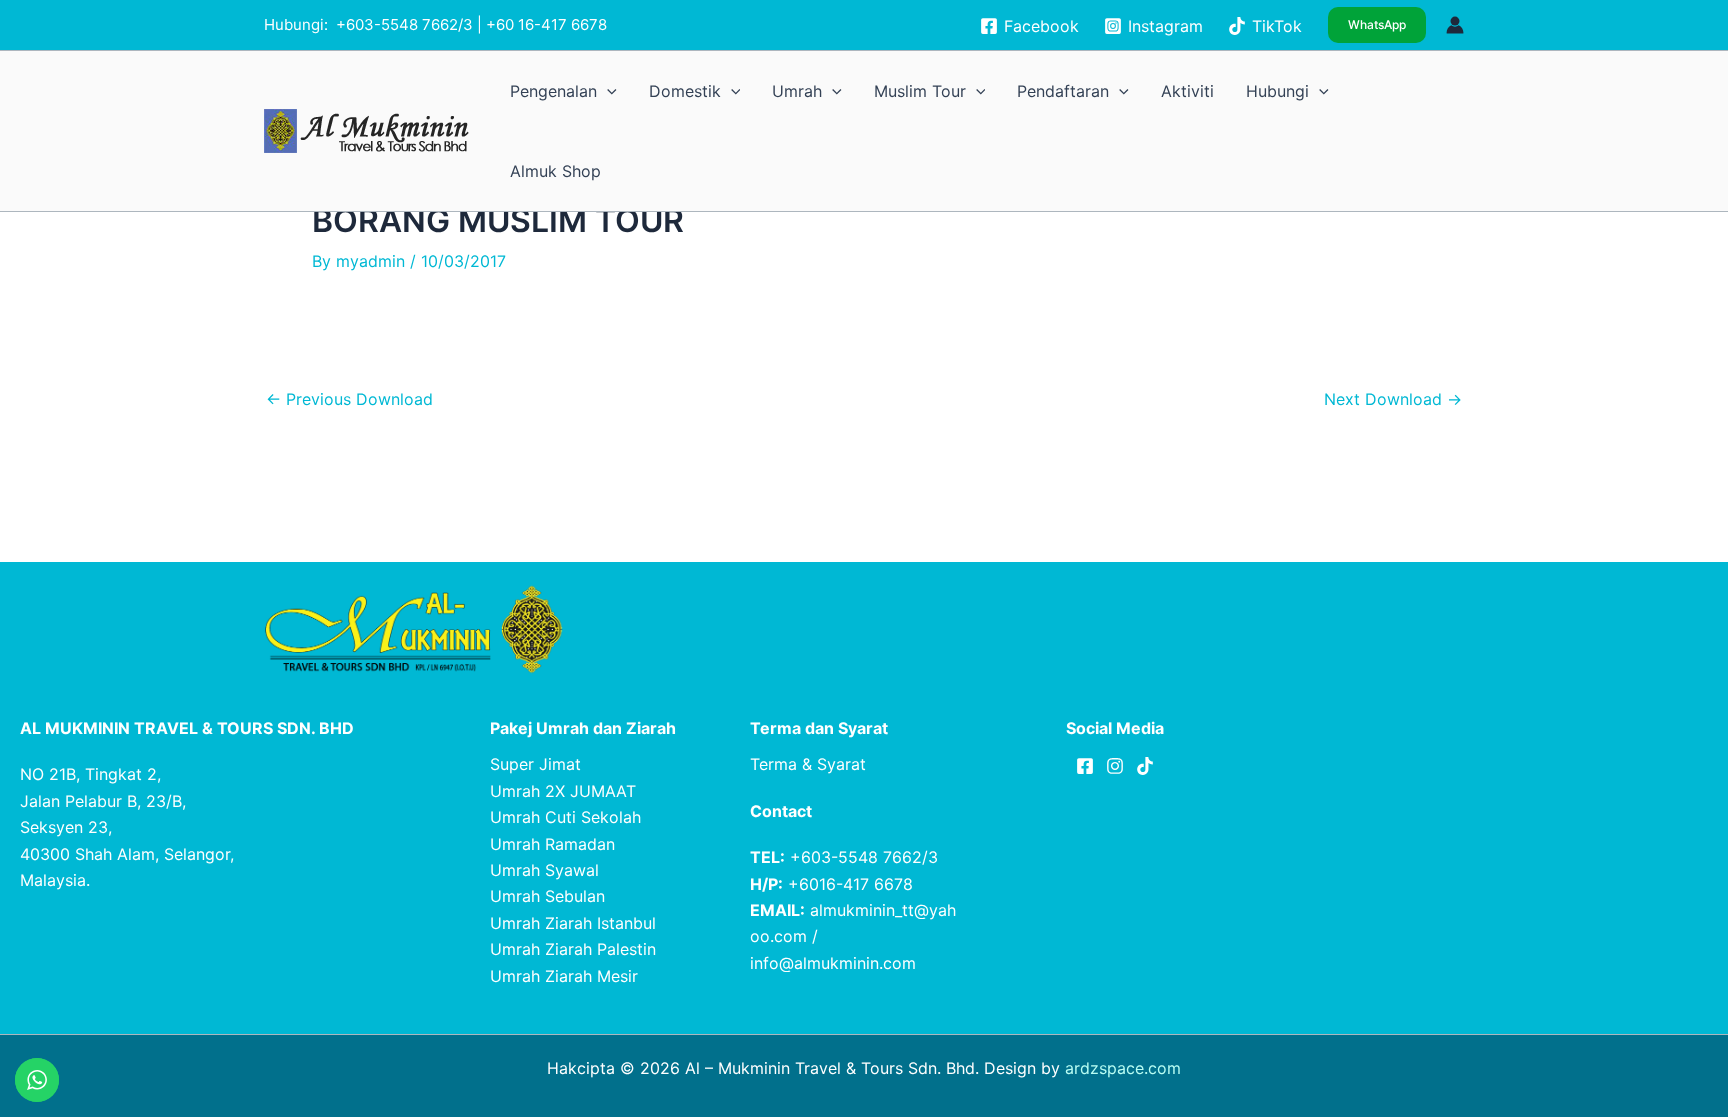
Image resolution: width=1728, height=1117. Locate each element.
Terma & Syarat (808, 764)
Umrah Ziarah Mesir (564, 976)
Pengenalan (767, 90)
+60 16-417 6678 (546, 24)
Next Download (1393, 399)
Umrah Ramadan (552, 844)
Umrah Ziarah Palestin (573, 949)
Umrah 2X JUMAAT (563, 791)
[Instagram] (1115, 766)
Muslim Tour (1048, 90)
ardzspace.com (1123, 1068)
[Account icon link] (1455, 25)
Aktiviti (1253, 90)
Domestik (868, 90)
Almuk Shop (1418, 90)
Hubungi (1320, 90)
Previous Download (349, 399)
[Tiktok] (1145, 766)
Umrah (954, 90)
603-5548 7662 (402, 24)
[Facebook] (1085, 766)
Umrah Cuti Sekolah (565, 817)
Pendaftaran (1158, 90)
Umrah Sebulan (547, 896)
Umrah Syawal (544, 870)
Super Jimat (535, 764)
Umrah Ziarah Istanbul (573, 923)
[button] (1377, 25)
